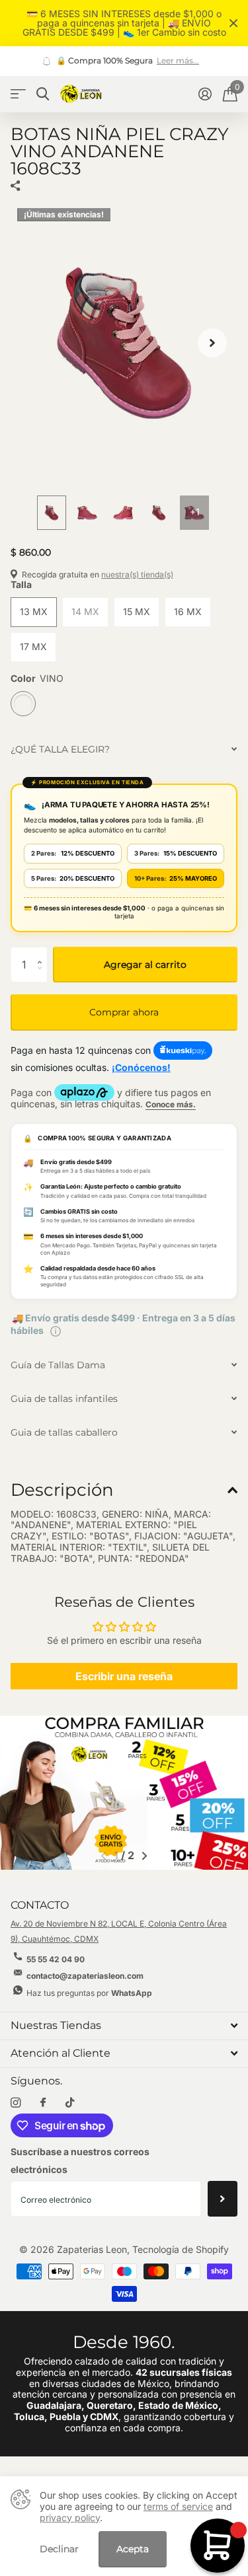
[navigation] (52, 513)
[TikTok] (70, 2103)
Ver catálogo (18, 94)
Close (233, 23)
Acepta (133, 2549)
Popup (56, 1330)
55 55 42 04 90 (56, 1959)
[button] (212, 343)
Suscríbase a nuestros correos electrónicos (80, 2160)
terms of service (178, 2506)
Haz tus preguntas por (89, 1993)
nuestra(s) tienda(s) (137, 574)
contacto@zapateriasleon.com (85, 1976)
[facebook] (43, 2103)
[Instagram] (16, 2103)
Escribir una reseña (124, 1676)
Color (37, 679)
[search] (43, 94)
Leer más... (178, 61)
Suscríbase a (223, 2199)
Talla (21, 585)
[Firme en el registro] (205, 94)
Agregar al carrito (145, 965)
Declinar (59, 2549)
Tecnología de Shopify (181, 2249)
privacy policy (70, 2518)
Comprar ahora (124, 1012)
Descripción (62, 1490)
